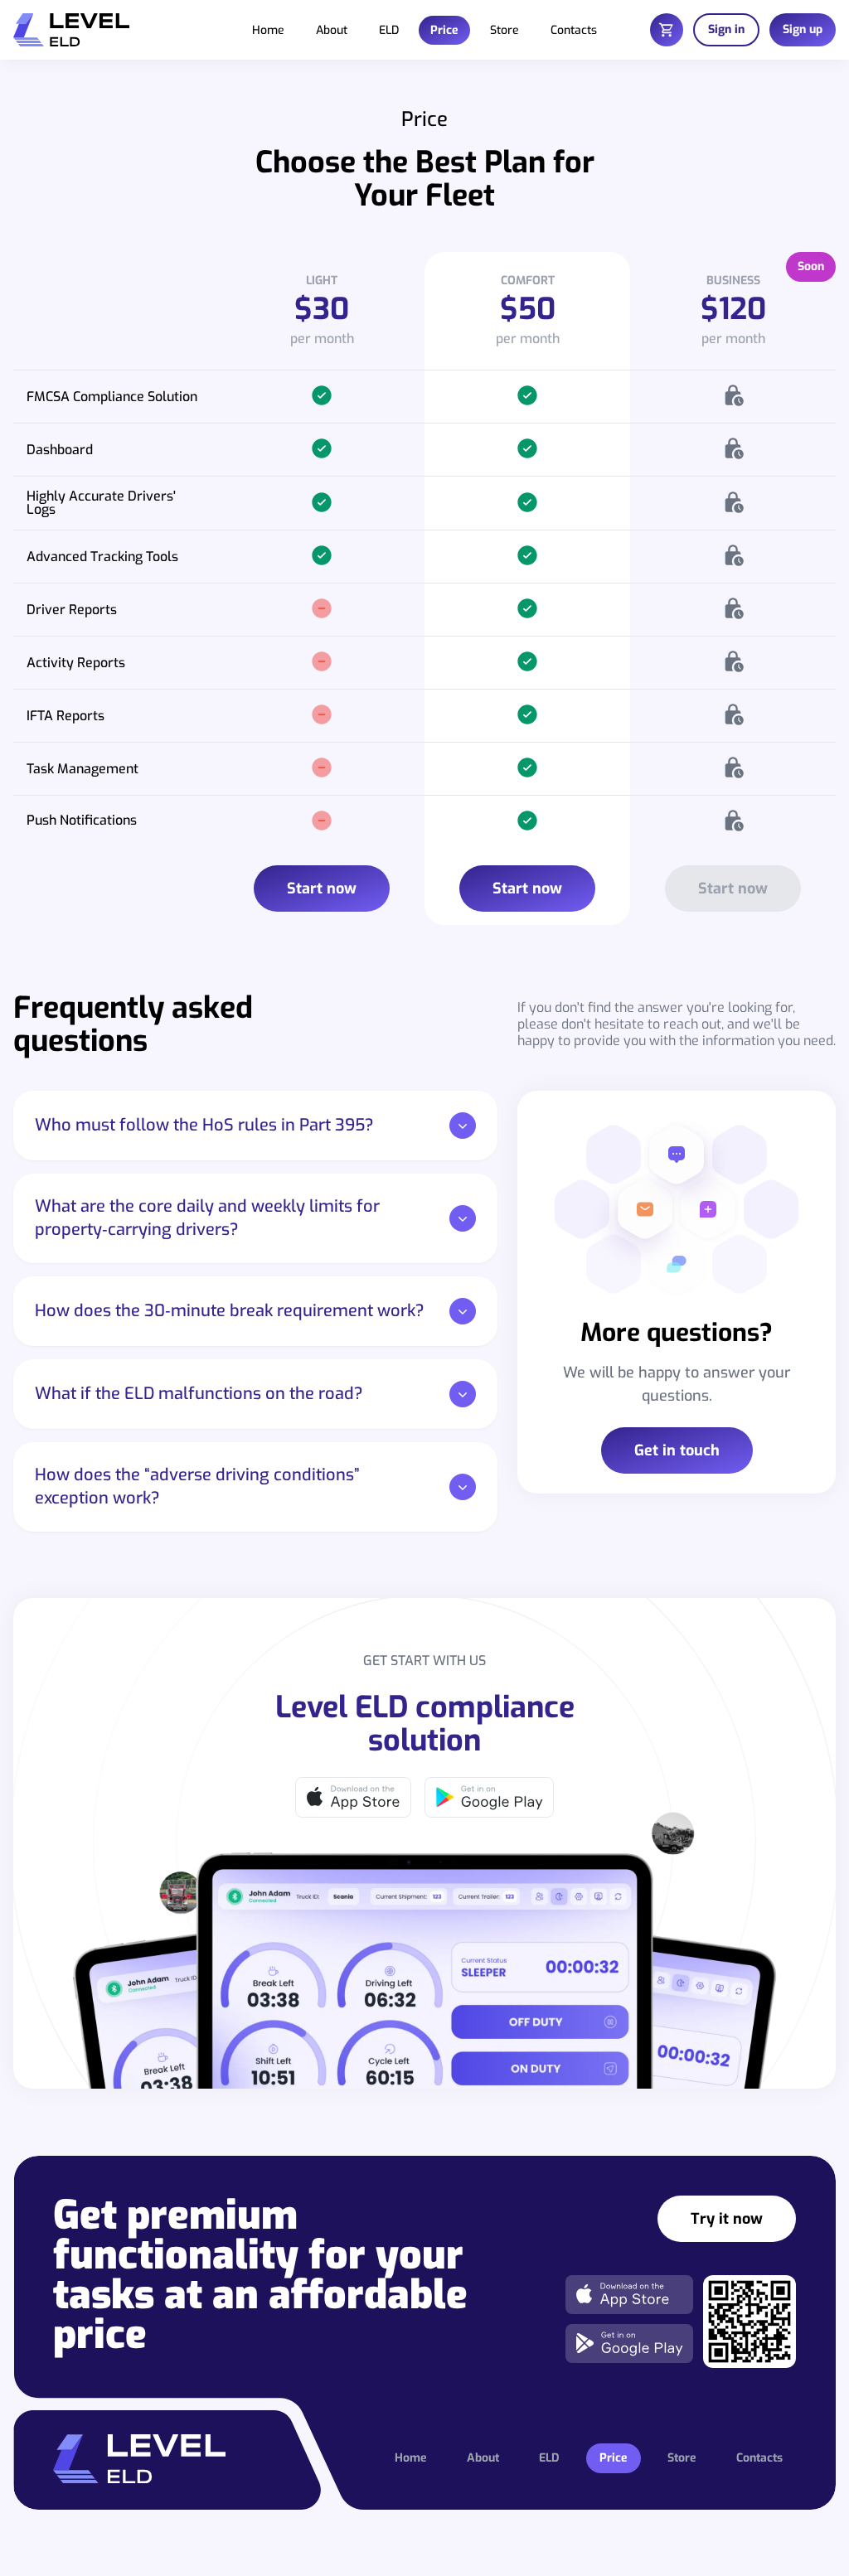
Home (268, 30)
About (332, 30)
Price (444, 30)
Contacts (574, 30)
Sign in (726, 29)
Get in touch (677, 1450)
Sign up (803, 29)
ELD (389, 30)
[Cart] (667, 30)
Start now (322, 889)
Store (505, 30)
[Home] (71, 30)
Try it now (727, 2219)
